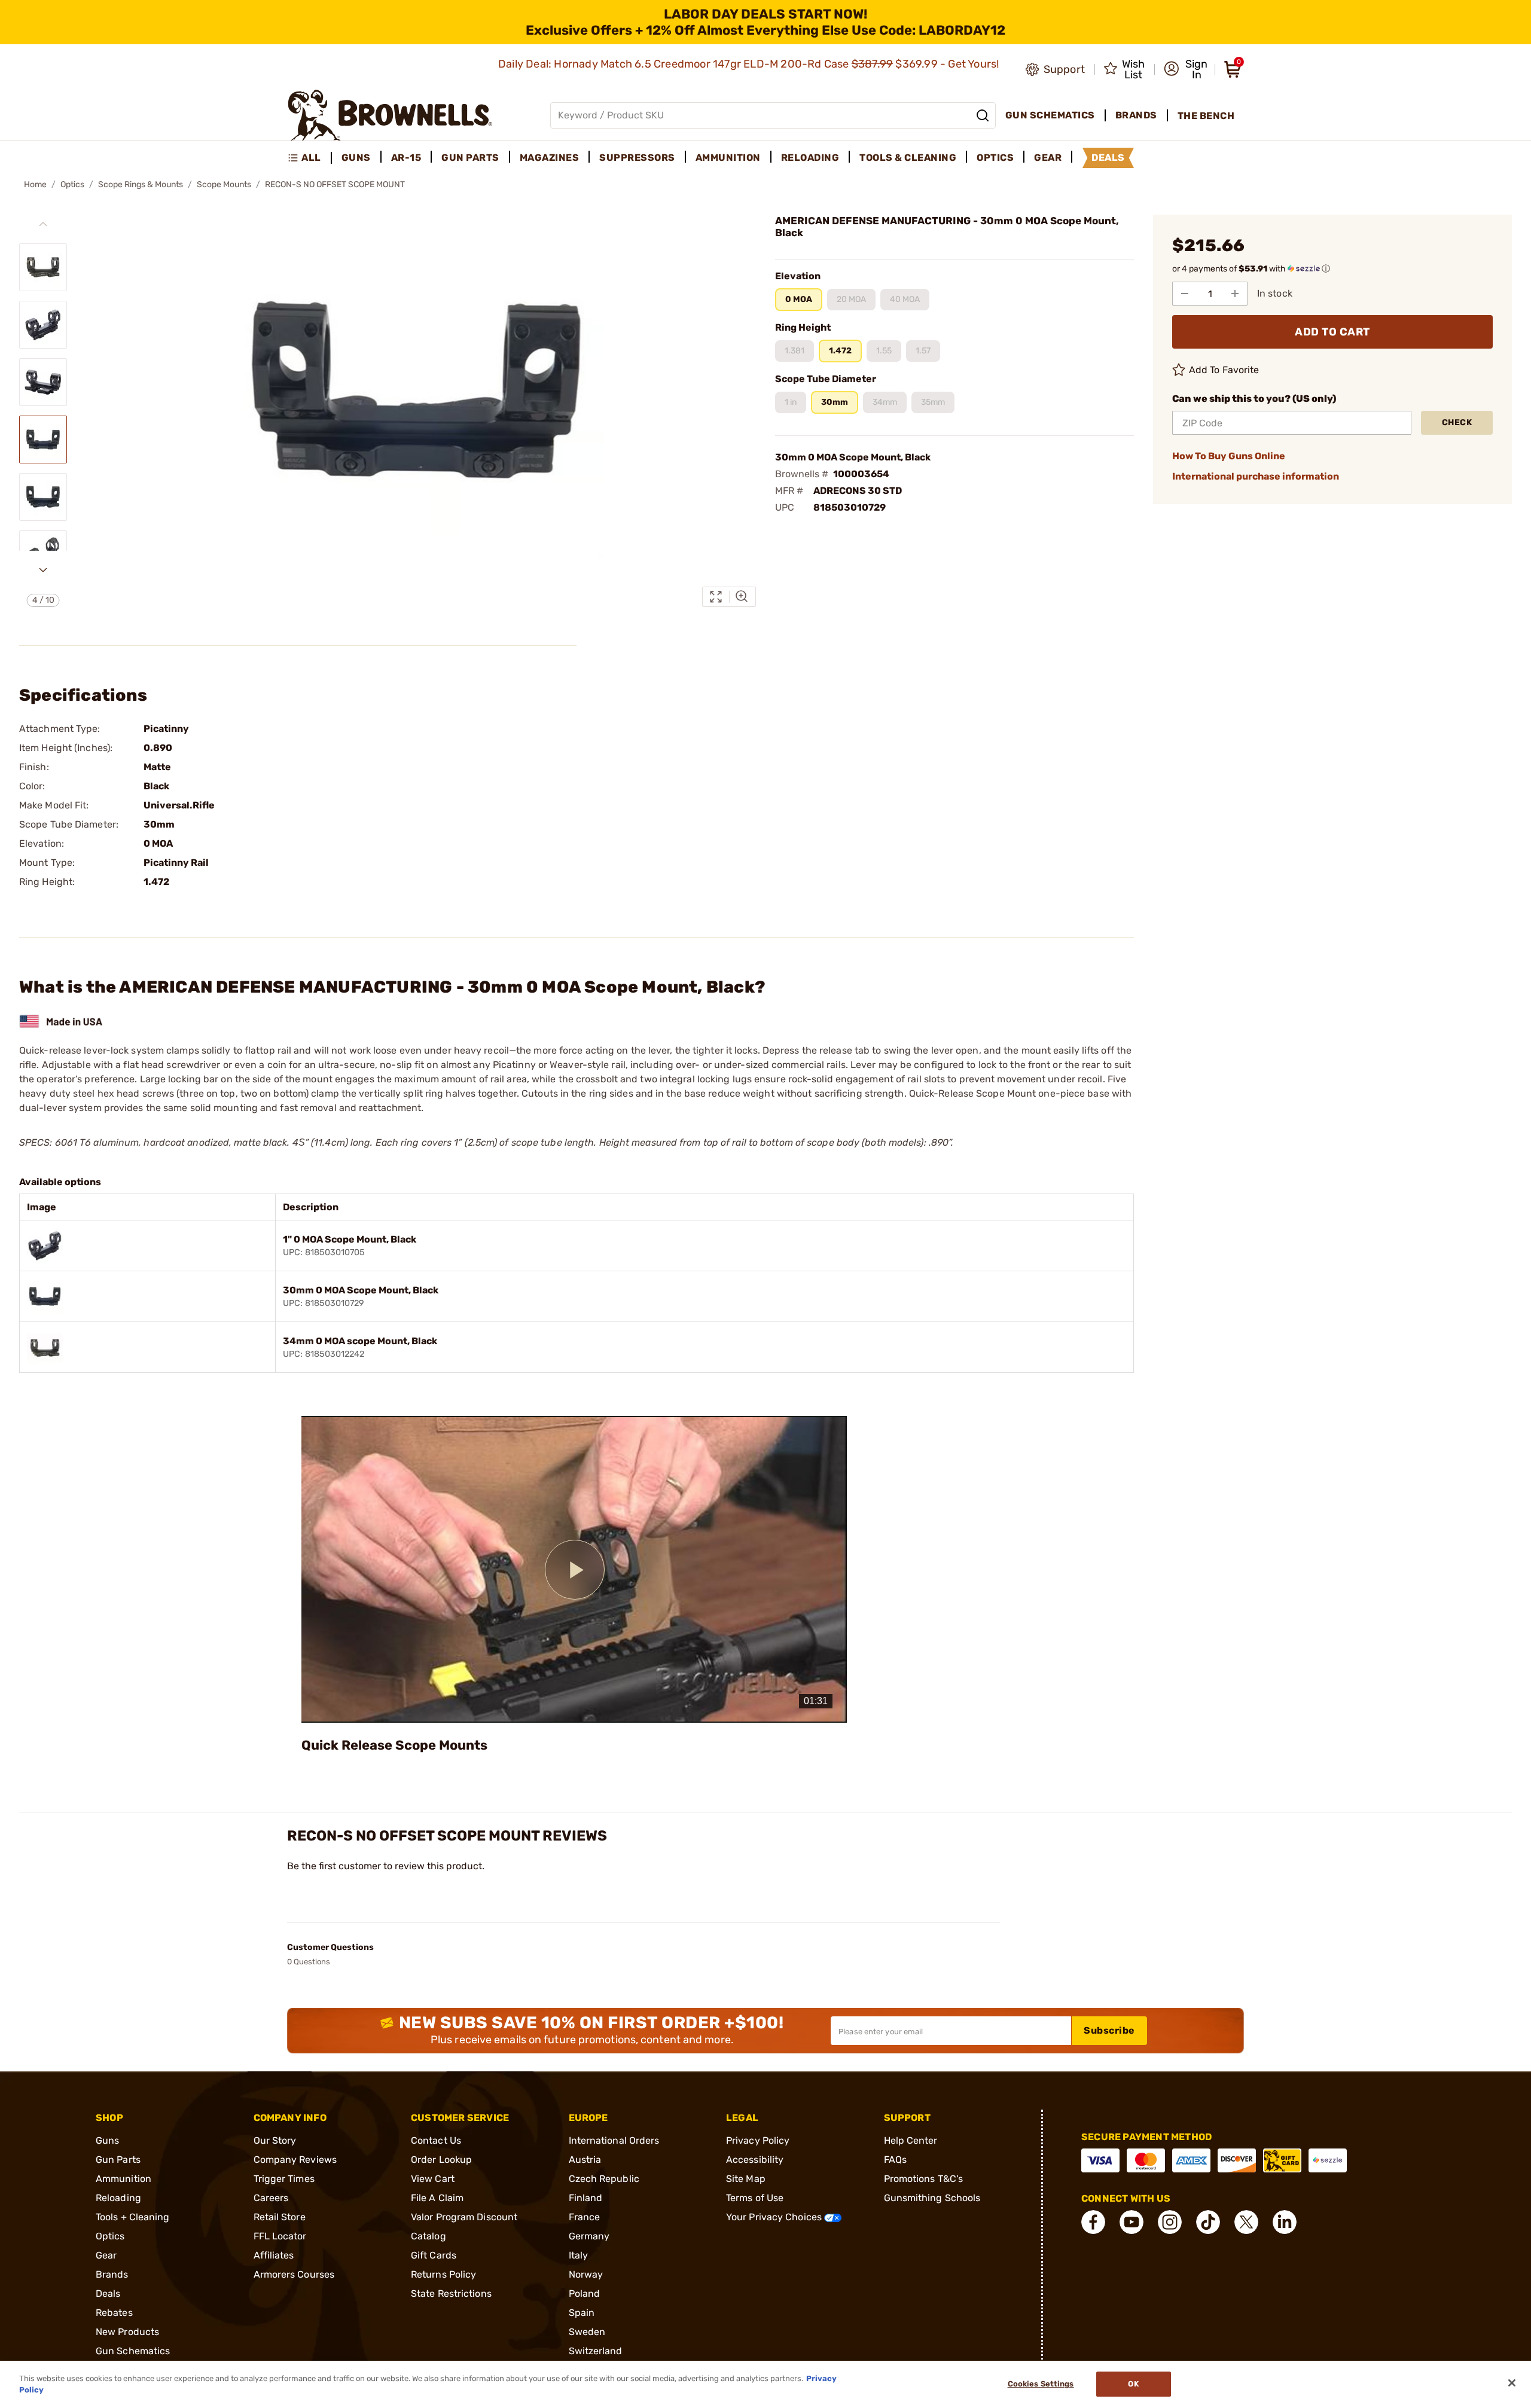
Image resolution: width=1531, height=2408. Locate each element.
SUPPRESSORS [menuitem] (637, 158)
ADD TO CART (1332, 332)
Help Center (911, 2140)
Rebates (114, 2313)
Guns (107, 2140)
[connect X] (1246, 2222)
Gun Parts (118, 2160)
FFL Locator (280, 2236)
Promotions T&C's (924, 2179)
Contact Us (436, 2140)
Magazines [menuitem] (550, 158)
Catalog (429, 2236)
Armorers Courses (294, 2274)
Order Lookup (441, 2160)
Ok (1133, 2384)
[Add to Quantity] (1235, 294)
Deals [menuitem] (1108, 158)
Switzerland (596, 2351)
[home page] (390, 115)
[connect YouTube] (1132, 2222)
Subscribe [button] (1109, 2030)
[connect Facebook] (1093, 2222)
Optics (72, 184)
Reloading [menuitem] (810, 158)
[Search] (983, 115)
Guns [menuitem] (356, 158)
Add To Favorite (1224, 370)
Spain (582, 2313)
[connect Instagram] (1170, 2222)
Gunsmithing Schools (932, 2198)
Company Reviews (295, 2160)
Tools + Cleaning (133, 2217)
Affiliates (274, 2255)
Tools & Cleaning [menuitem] (908, 158)
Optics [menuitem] (995, 158)
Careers (271, 2198)
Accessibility (755, 2160)
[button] (1186, 69)
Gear (106, 2255)
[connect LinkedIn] (1285, 2222)
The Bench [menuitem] (1206, 116)
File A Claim (437, 2198)
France (585, 2217)
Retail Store (280, 2217)
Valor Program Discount (464, 2217)
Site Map (746, 2179)
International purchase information (1256, 476)
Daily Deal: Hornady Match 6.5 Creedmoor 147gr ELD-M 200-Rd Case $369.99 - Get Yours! (750, 64)
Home (35, 184)
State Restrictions (451, 2293)
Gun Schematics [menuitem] (1050, 115)
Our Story (275, 2140)
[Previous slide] (43, 224)
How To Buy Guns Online (1229, 456)
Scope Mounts (224, 184)
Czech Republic (604, 2179)
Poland (585, 2293)
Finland (586, 2198)
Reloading (118, 2198)
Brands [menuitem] (1136, 115)
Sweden (587, 2332)
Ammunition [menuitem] (728, 158)
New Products (127, 2332)
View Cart (433, 2179)
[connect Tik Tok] (1208, 2222)
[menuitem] (309, 158)
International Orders (614, 2140)
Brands (112, 2274)
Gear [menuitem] (1048, 158)
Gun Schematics (133, 2351)
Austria (585, 2160)
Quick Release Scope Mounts (394, 1745)
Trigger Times (284, 2179)
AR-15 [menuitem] (406, 158)
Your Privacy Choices (775, 2217)
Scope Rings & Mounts (141, 184)
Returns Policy (443, 2274)
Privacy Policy (758, 2140)
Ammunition (123, 2179)
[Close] (1512, 2383)
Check (1457, 422)
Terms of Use (755, 2198)
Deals (108, 2293)
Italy (579, 2255)
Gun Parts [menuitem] (470, 158)
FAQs (895, 2160)
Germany (589, 2236)
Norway (586, 2274)
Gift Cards (434, 2255)
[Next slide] (43, 570)
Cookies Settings (1041, 2384)
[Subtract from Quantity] (1185, 294)
